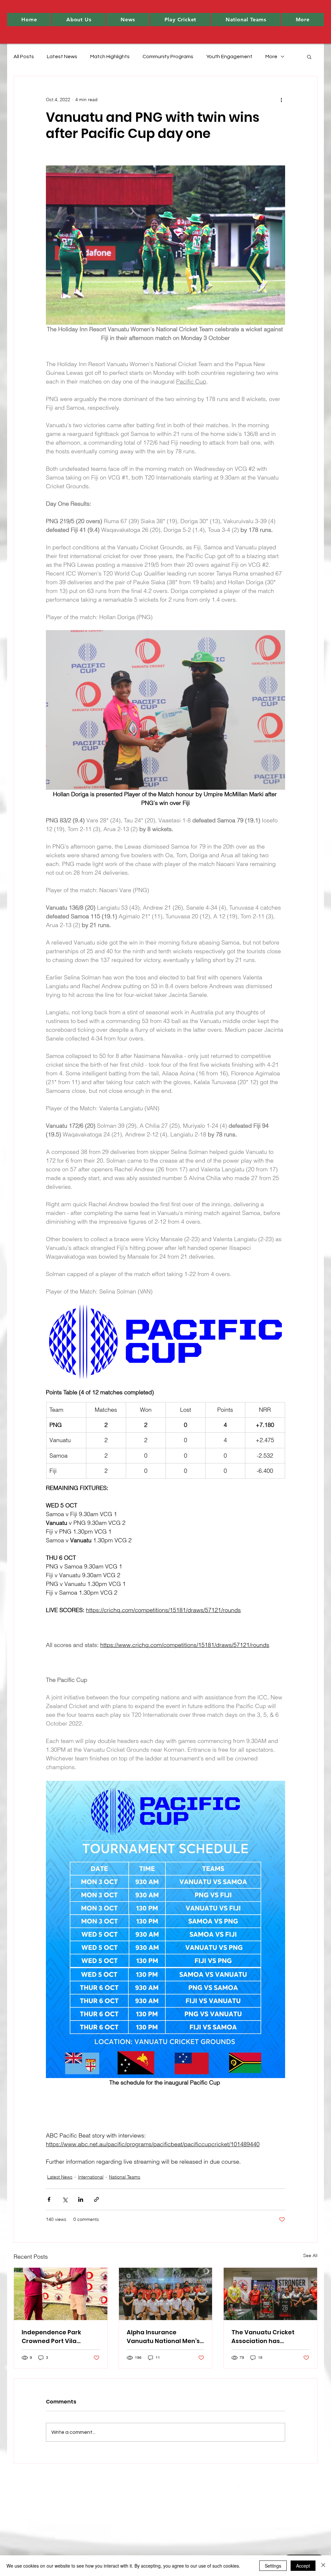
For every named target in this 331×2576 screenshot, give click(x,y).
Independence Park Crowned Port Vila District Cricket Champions (51, 2337)
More (271, 57)
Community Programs (168, 57)
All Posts (24, 57)
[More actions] (281, 100)
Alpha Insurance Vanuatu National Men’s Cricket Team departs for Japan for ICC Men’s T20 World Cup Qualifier (165, 2337)
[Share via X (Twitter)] (65, 2199)
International (91, 2177)
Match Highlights (110, 57)
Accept (303, 2566)
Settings (273, 2566)
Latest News (62, 57)
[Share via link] (96, 2199)
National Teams (125, 2177)
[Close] (323, 2566)
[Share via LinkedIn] (81, 2199)
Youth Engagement (229, 57)
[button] (79, 20)
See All (310, 2255)
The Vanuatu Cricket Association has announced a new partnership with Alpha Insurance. (266, 2337)
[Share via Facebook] (49, 2199)
